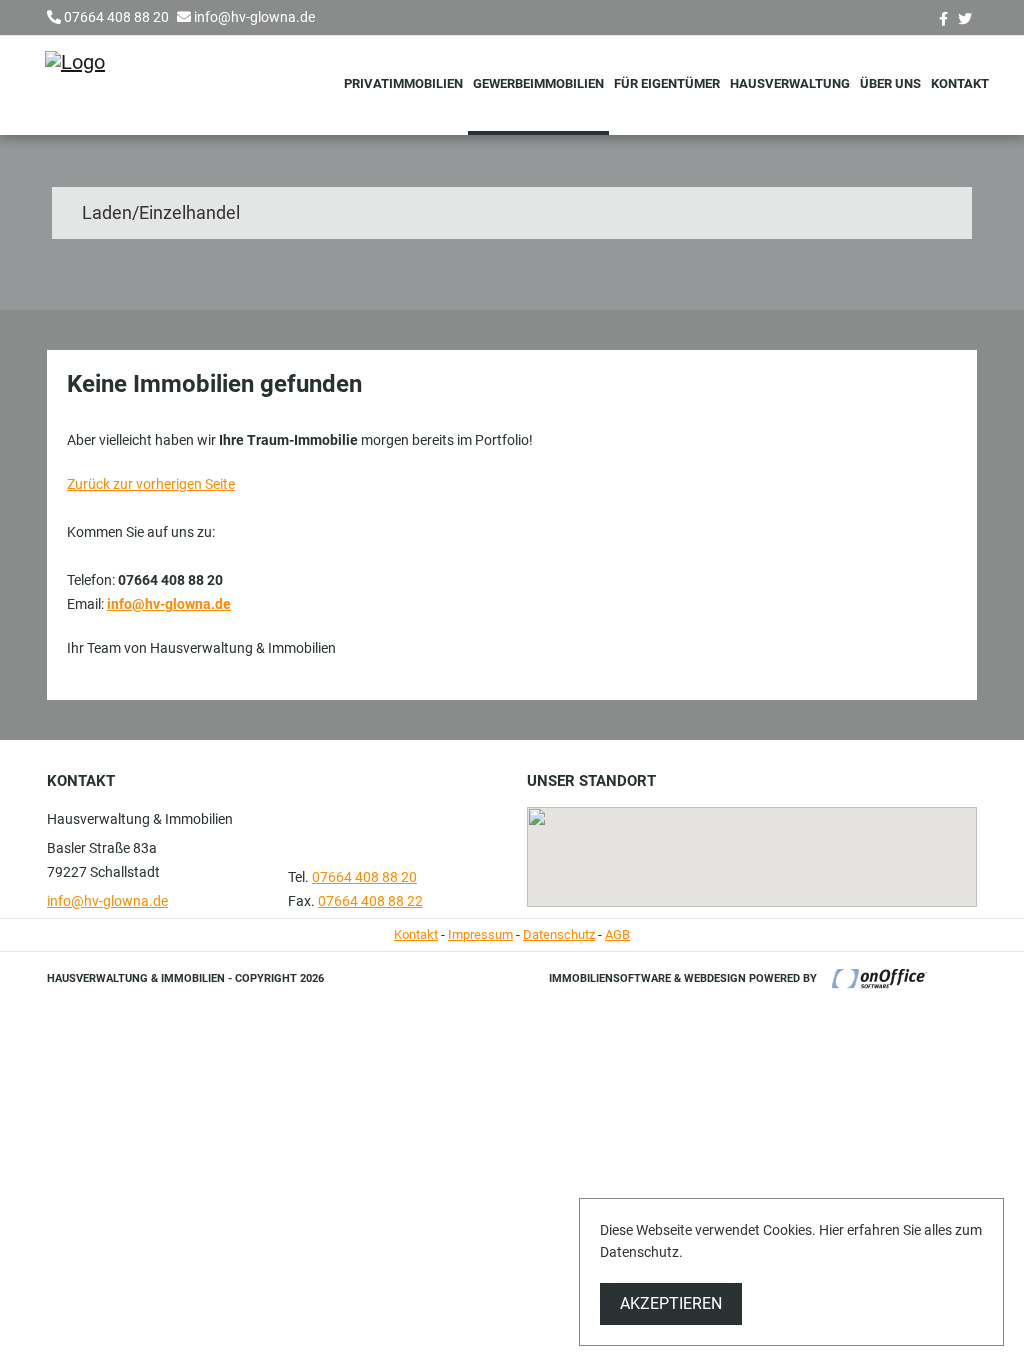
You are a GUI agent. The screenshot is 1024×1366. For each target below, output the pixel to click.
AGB (617, 934)
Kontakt (960, 83)
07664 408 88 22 (370, 901)
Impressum (480, 934)
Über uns (890, 83)
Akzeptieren (671, 1303)
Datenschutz (559, 934)
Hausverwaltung (790, 83)
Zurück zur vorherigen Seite (151, 484)
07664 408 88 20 (116, 17)
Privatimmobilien (403, 83)
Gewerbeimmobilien (538, 83)
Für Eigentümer (667, 83)
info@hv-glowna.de (254, 17)
